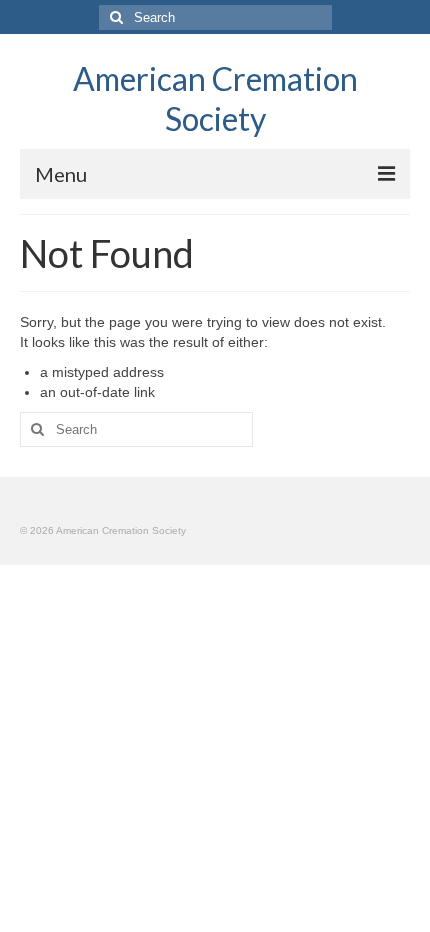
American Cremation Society (215, 98)
